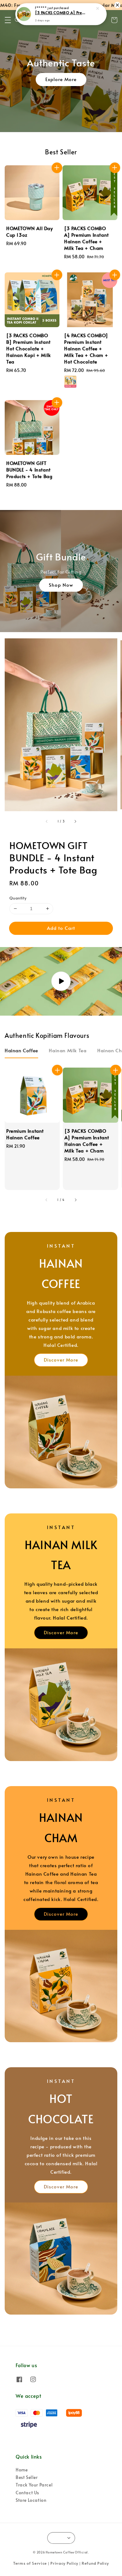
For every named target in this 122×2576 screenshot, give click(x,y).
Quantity (18, 898)
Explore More (61, 79)
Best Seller (27, 2477)
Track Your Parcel (34, 2485)
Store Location (31, 2500)
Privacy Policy (64, 2563)
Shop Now (61, 585)
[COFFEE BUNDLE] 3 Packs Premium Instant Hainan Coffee (61, 13)
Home (22, 2470)
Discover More (61, 1360)
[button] (8, 20)
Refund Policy (95, 2563)
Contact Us (27, 2493)
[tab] (21, 1050)
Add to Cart (61, 928)
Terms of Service (30, 2563)
